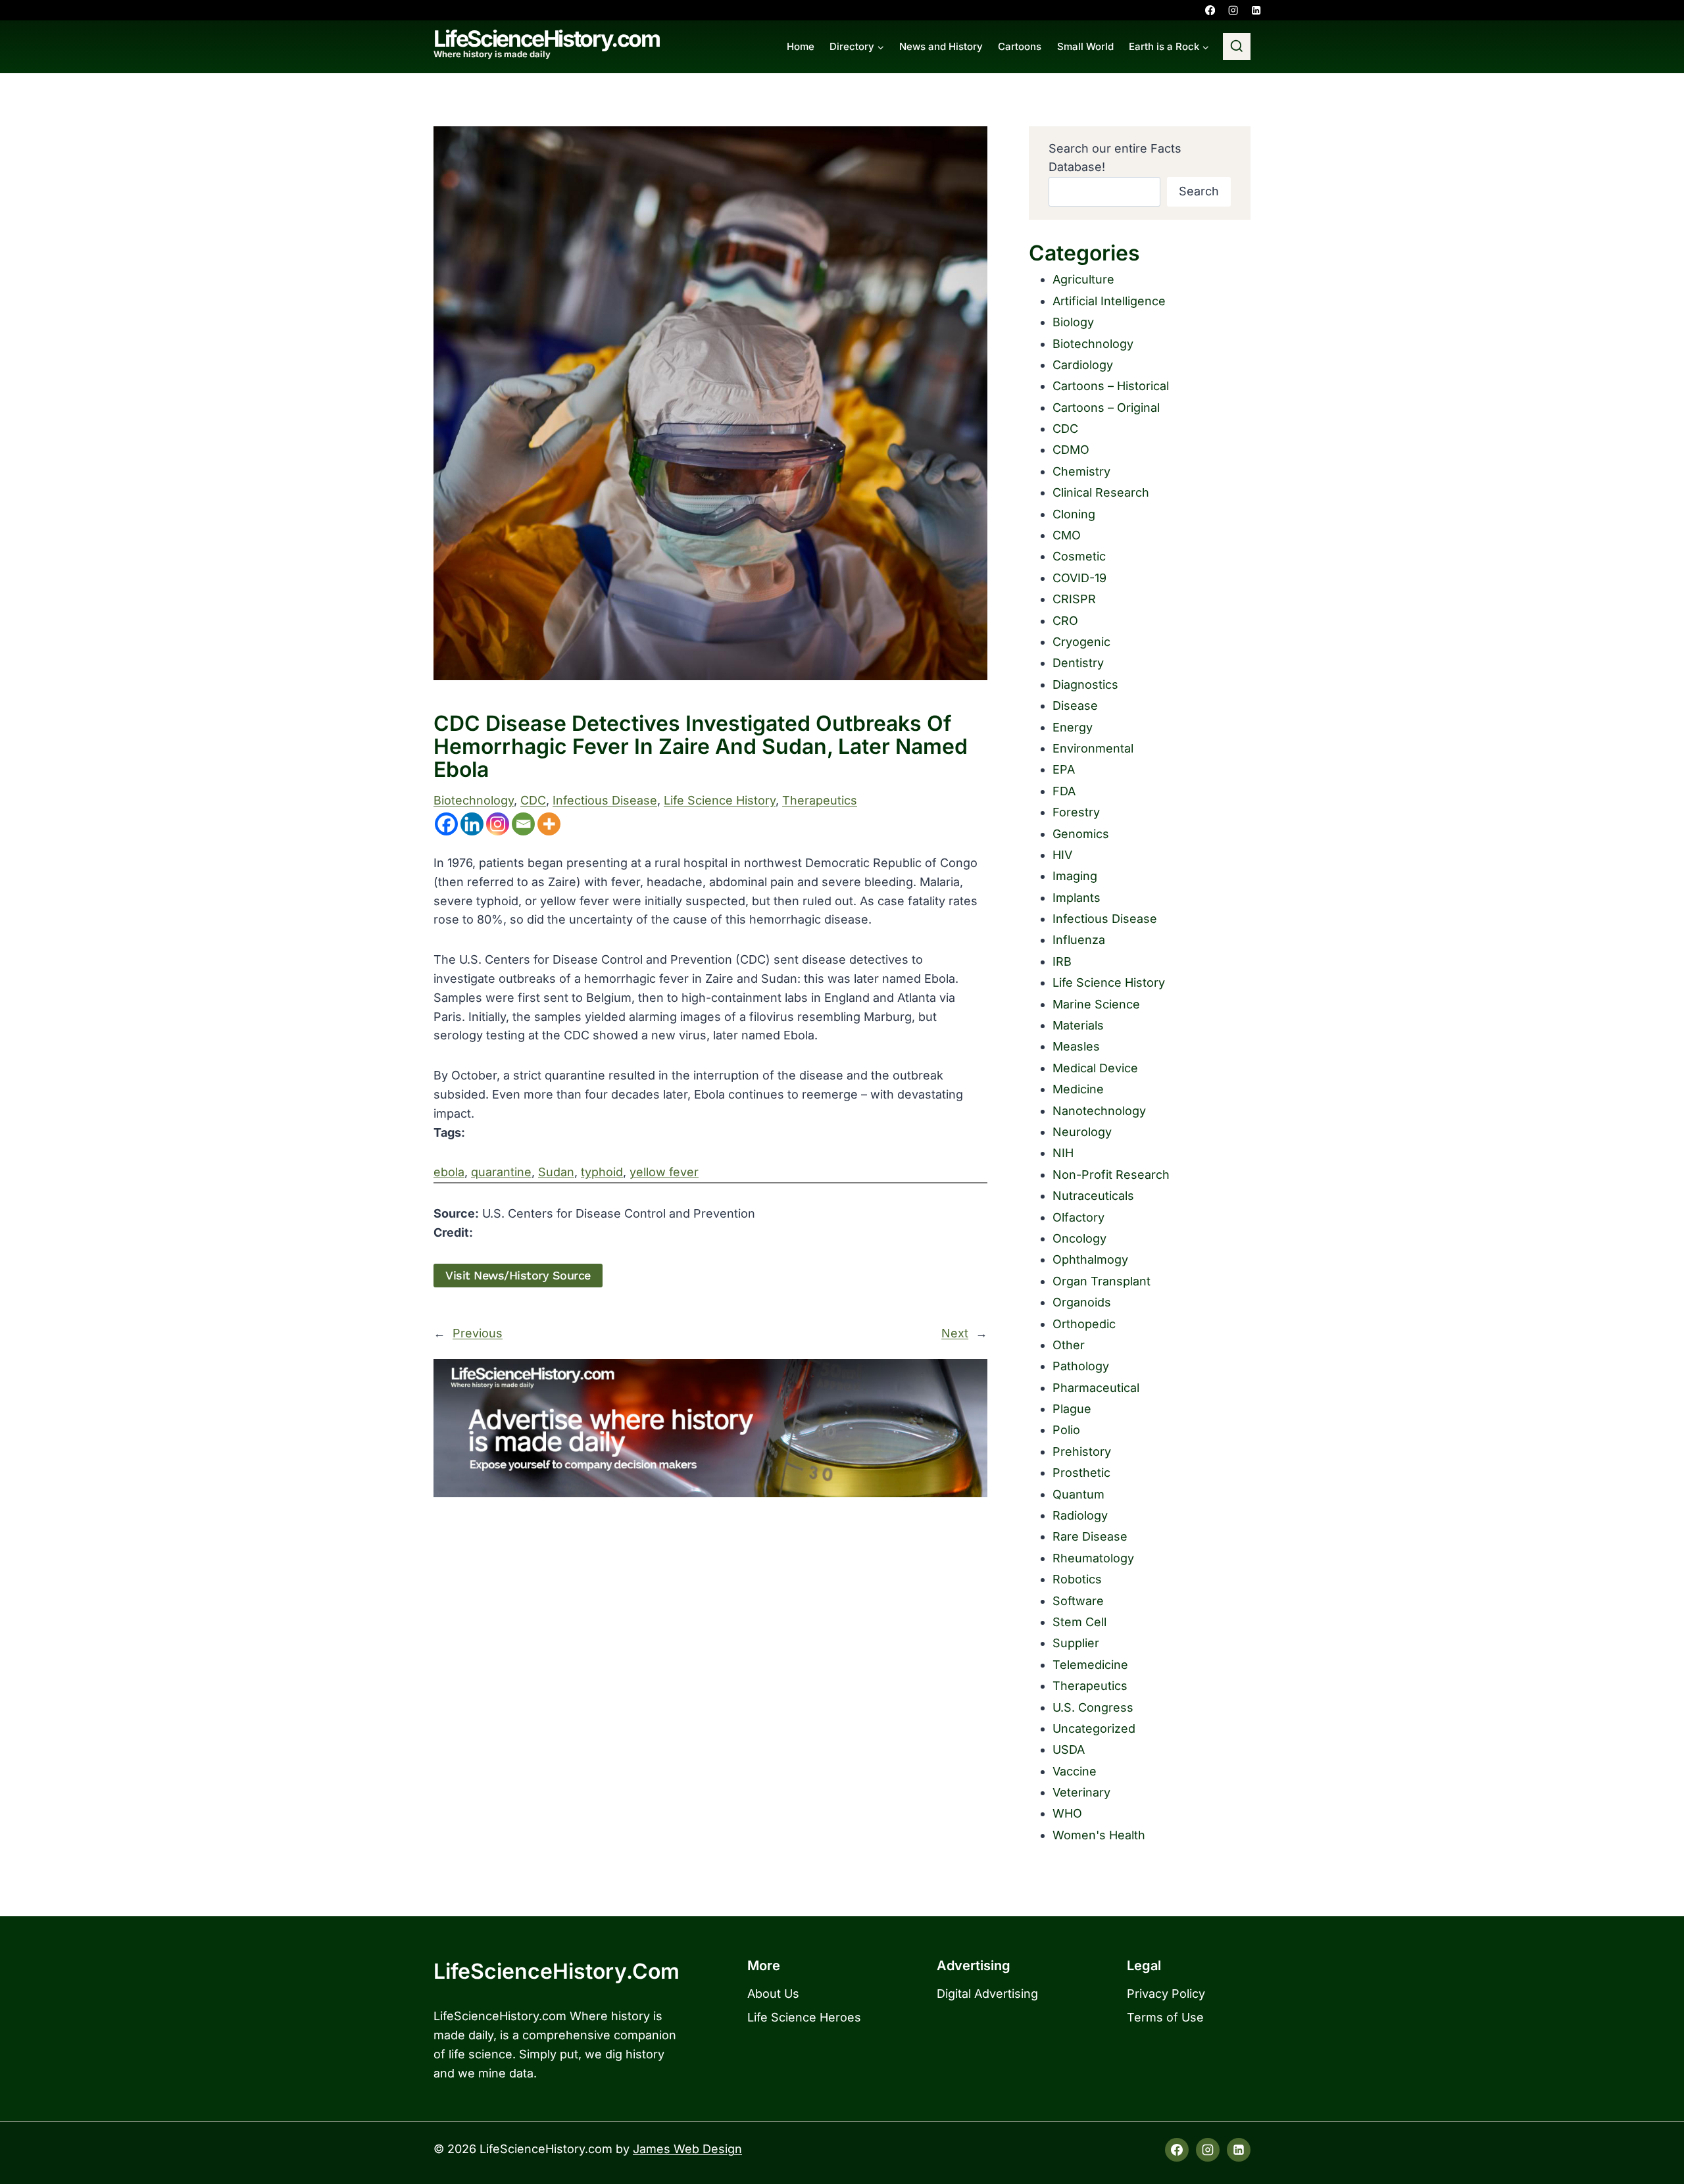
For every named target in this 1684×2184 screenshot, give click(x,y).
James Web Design (687, 2149)
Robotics (1077, 1579)
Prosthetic (1081, 1473)
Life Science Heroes (804, 2017)
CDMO (1071, 450)
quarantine (501, 1172)
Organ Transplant (1102, 1281)
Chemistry (1081, 471)
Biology (1073, 322)
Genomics (1081, 834)
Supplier (1076, 1643)
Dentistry (1078, 663)
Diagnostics (1085, 684)
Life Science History (720, 800)
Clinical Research (1101, 492)
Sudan (556, 1172)
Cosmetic (1079, 556)
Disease (1075, 706)
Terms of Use (1165, 2017)
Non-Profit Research (1111, 1175)
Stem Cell (1079, 1622)
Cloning (1074, 514)
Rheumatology (1093, 1558)
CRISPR (1074, 599)
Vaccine (1075, 1771)
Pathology (1081, 1366)
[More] (549, 824)
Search (1199, 191)
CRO (1065, 621)
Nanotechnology (1099, 1111)
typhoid (602, 1172)
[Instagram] (1233, 10)
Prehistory (1082, 1452)
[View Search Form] (1237, 47)
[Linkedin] (1256, 10)
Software (1078, 1601)
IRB (1062, 961)
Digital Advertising (987, 1994)
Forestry (1076, 812)
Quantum (1078, 1494)
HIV (1062, 855)
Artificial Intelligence (1109, 301)
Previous (478, 1333)
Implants (1077, 898)
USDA (1069, 1750)
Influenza (1079, 940)
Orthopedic (1084, 1324)
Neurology (1082, 1132)
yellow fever (664, 1172)
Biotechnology (474, 800)
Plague (1072, 1409)
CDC (533, 800)
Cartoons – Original (1106, 408)
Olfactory (1078, 1217)
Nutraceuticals (1093, 1196)
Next (955, 1333)
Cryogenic (1081, 642)
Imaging (1075, 876)
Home (801, 46)
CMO (1067, 535)
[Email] (523, 824)
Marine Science (1096, 1004)
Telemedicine (1090, 1665)
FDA (1064, 791)
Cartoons (1020, 46)
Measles (1076, 1046)
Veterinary (1081, 1792)
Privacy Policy (1166, 1994)
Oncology (1079, 1238)
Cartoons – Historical (1111, 386)
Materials (1078, 1025)
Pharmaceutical (1096, 1388)
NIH (1063, 1153)
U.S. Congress (1093, 1707)
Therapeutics (820, 800)
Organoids (1082, 1302)
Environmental (1093, 748)
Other (1069, 1345)
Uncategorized (1094, 1728)
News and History (941, 46)
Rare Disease (1090, 1536)
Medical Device (1095, 1068)
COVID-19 (1079, 578)
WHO (1067, 1813)
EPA (1064, 769)
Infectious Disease (605, 800)
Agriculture (1083, 279)
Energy (1073, 727)
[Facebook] (1210, 10)
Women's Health (1099, 1835)
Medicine (1078, 1089)
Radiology (1080, 1515)
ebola (449, 1172)
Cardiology (1083, 365)
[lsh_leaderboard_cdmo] (710, 1428)
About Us (773, 1994)
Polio (1066, 1430)
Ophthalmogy (1090, 1259)
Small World (1085, 46)
